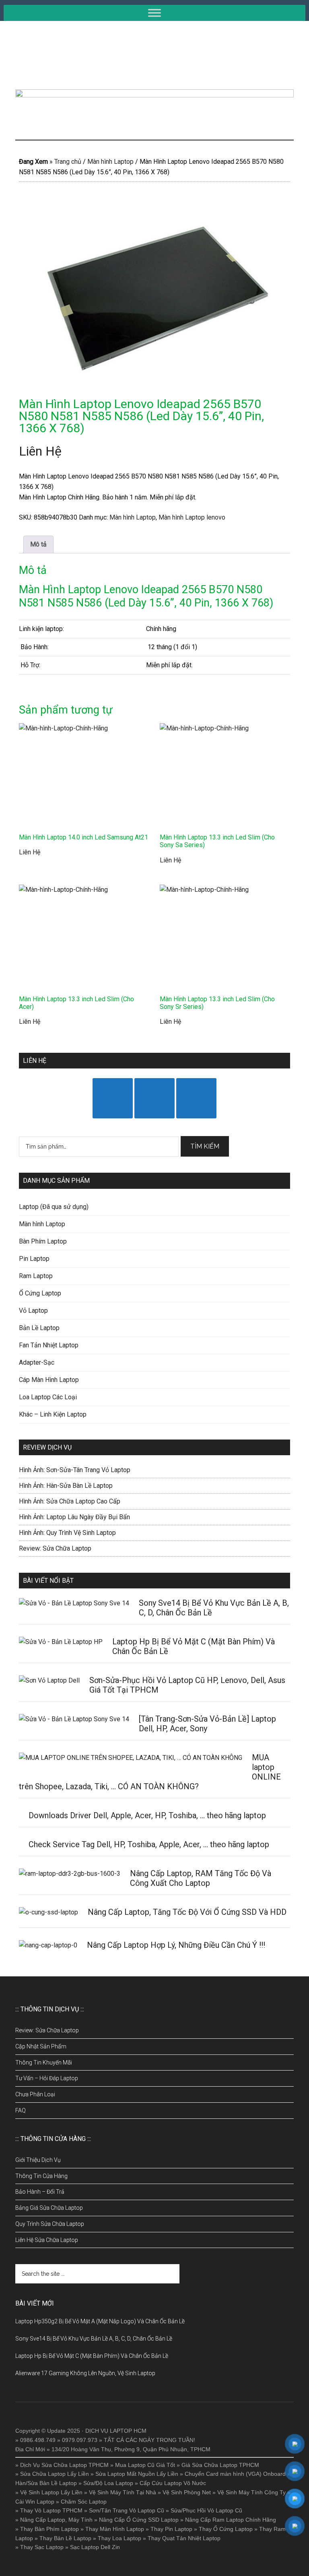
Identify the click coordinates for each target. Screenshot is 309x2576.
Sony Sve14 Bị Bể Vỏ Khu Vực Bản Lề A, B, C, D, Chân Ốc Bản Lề (94, 2339)
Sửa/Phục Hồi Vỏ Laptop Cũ (206, 2510)
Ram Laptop (36, 1276)
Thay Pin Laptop (171, 2529)
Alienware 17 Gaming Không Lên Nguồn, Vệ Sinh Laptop (85, 2373)
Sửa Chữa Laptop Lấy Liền (55, 2474)
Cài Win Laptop (35, 2502)
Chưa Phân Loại (35, 2094)
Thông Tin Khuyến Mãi (44, 2062)
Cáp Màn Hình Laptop (49, 1380)
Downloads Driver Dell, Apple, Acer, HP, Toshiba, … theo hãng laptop (147, 1815)
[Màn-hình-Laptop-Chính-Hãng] (154, 292)
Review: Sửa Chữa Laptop (55, 1548)
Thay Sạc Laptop (42, 2547)
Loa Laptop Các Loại (48, 1397)
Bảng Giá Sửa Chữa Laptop (49, 2208)
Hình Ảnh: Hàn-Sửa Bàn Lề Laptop (66, 1486)
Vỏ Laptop (33, 1311)
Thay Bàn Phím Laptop (49, 2529)
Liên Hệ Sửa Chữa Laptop (47, 2240)
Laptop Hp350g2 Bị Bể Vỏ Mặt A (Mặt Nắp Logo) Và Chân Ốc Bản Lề (100, 2321)
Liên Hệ (40, 451)
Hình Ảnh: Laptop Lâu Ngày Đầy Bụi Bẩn (74, 1517)
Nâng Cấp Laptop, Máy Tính (56, 2520)
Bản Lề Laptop (39, 1328)
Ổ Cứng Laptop (40, 1293)
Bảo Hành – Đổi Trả (40, 2192)
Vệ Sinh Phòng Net (187, 2492)
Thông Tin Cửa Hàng (41, 2176)
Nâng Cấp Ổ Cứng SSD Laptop (139, 2520)
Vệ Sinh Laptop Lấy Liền (51, 2492)
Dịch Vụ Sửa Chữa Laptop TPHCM (64, 2465)
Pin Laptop (34, 1259)
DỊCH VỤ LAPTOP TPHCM (154, 55)
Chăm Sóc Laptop (84, 2502)
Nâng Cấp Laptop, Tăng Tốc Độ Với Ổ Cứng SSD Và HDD (187, 1912)
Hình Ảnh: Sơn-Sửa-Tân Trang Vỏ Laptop (75, 1470)
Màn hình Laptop (110, 162)
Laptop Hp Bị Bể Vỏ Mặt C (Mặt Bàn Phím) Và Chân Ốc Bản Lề (92, 2356)
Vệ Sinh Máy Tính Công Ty (251, 2492)
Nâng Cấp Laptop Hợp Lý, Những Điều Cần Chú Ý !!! (176, 1945)
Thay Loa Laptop (119, 2538)
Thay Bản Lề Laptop (65, 2538)
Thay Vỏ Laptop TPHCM (51, 2510)
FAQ (21, 2110)
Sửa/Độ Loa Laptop (108, 2483)
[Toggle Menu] (154, 13)
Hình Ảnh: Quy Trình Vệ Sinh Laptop (67, 1533)
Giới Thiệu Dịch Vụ (38, 2160)
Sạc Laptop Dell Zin (95, 2547)
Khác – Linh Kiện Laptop (53, 1414)
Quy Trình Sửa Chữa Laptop (50, 2224)
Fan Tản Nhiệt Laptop (49, 1345)
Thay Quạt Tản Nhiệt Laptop (184, 2538)
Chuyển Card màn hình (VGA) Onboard (235, 2474)
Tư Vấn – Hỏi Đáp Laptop (47, 2078)
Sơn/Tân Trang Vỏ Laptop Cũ (127, 2510)
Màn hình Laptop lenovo (192, 517)
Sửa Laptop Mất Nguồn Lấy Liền (137, 2474)
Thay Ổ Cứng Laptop (226, 2529)
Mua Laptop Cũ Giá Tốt (145, 2465)
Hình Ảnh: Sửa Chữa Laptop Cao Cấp (70, 1501)
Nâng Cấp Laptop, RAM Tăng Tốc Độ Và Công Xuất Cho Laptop (201, 1878)
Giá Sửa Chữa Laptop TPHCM (220, 2465)
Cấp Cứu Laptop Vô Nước (173, 2483)
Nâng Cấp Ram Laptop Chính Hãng (231, 2520)
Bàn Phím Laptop (43, 1241)
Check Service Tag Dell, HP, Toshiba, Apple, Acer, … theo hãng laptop (149, 1844)
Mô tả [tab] (38, 544)
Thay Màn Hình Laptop (115, 2529)
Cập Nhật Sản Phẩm (41, 2046)
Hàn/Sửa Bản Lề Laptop (46, 2483)
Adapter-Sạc (37, 1362)
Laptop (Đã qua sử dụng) (54, 1207)
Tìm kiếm (205, 1146)
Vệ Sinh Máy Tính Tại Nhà (123, 2492)
